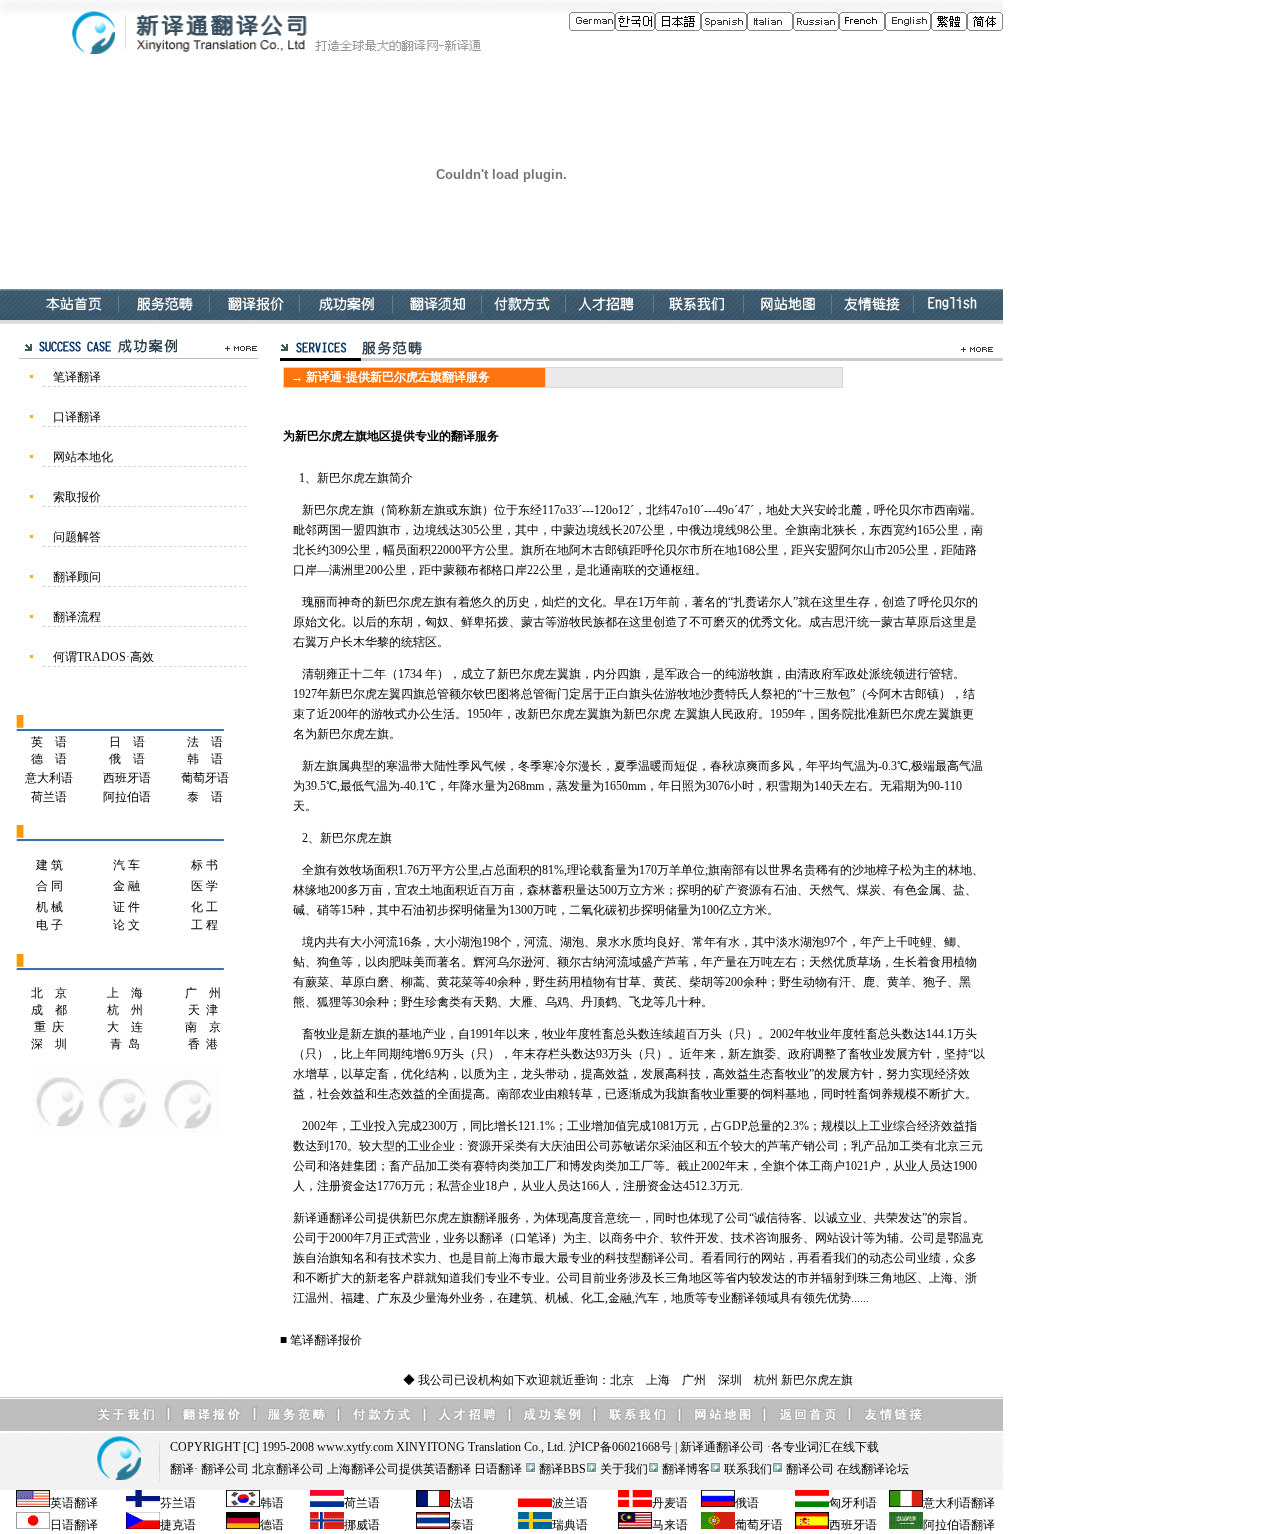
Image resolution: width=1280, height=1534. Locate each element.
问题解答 (77, 537)
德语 (272, 1525)
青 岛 (125, 1044)
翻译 (182, 1469)
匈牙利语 (853, 1503)
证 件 (126, 907)
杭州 (766, 1380)
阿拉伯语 (127, 797)
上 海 (125, 993)
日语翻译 (498, 1469)
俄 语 (127, 759)
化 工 (204, 907)
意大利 (941, 1503)
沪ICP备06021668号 (620, 1447)
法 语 (205, 742)
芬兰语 (178, 1503)
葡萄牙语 (205, 778)
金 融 (126, 886)
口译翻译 (77, 417)
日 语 (127, 742)
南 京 (203, 1027)
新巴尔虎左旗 (817, 1380)
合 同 (49, 886)
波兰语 (570, 1503)
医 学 (204, 886)
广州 (694, 1380)
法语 (462, 1503)
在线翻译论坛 (873, 1469)
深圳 (730, 1380)
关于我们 (624, 1469)
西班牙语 (127, 778)
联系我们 (748, 1469)
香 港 (203, 1044)
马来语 (670, 1525)
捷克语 (178, 1525)
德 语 (49, 759)
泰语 (462, 1525)
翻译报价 (338, 1340)
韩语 (272, 1503)
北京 (622, 1380)
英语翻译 (447, 1469)
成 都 (49, 1010)
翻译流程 (77, 617)
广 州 (203, 993)
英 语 (49, 742)
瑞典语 (570, 1525)
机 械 (49, 907)
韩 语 (205, 759)
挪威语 (362, 1525)
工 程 (204, 925)
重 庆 (49, 1027)
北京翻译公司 (288, 1469)
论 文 (126, 925)
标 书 (204, 865)
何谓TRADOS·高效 (103, 657)
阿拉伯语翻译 (959, 1525)
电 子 (49, 925)
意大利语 (49, 778)
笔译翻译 (77, 377)
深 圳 (49, 1044)
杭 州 (125, 1010)
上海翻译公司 (363, 1469)
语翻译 (977, 1503)
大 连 (125, 1027)
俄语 (747, 1503)
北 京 (49, 993)
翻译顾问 (77, 577)
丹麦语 (670, 1503)
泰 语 (205, 797)
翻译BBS (562, 1469)
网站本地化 (83, 457)
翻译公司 (740, 1447)
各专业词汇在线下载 (825, 1447)
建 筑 (49, 865)
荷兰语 (49, 797)
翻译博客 (686, 1469)
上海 (658, 1380)
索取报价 (77, 497)
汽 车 (126, 865)
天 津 (203, 1010)
